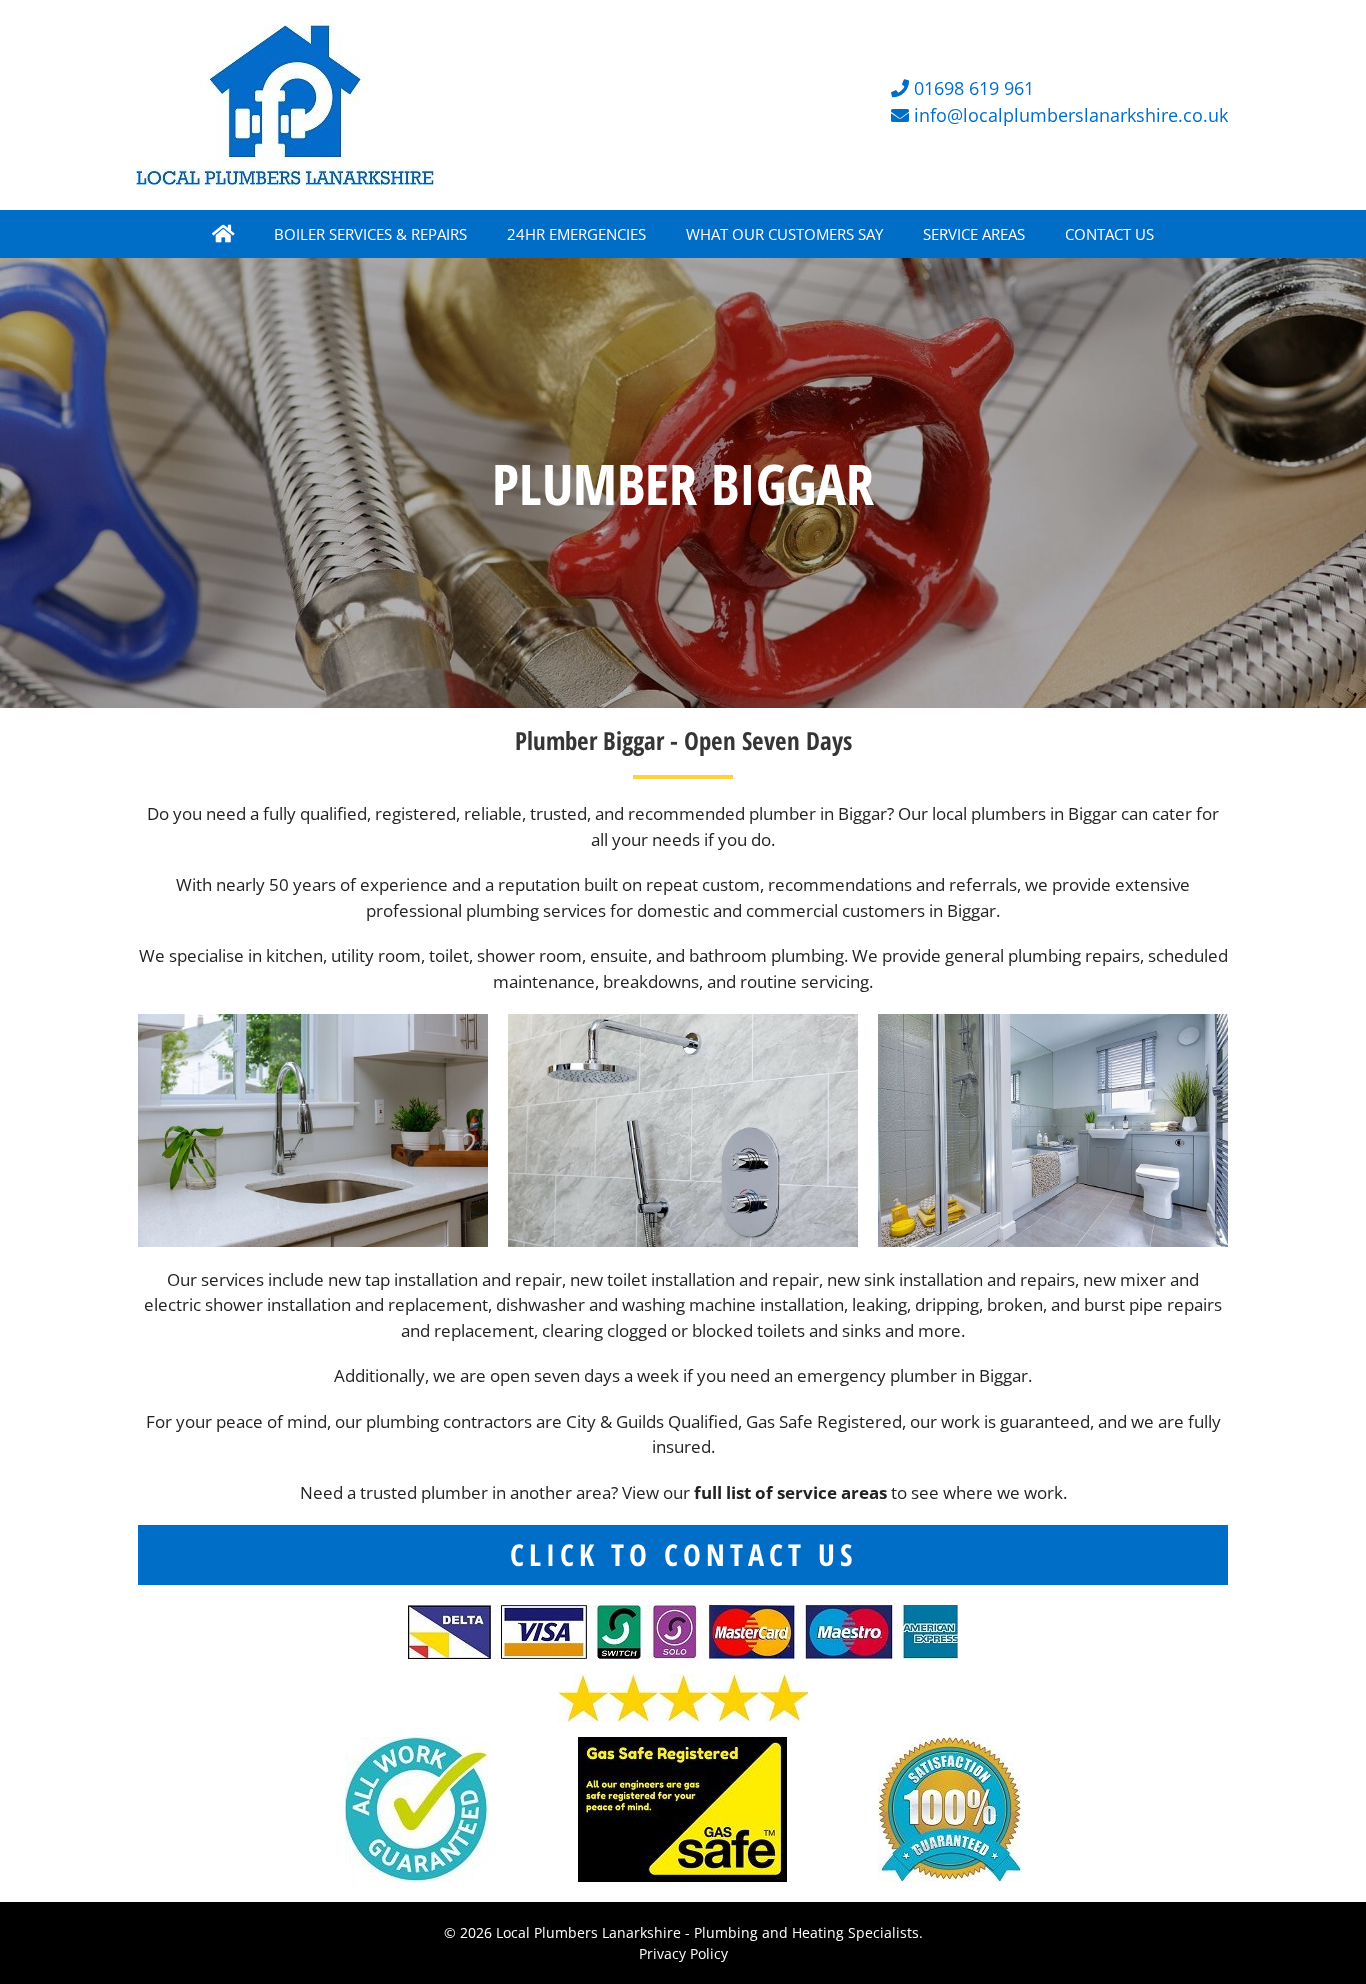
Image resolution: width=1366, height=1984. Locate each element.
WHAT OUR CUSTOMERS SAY (784, 234)
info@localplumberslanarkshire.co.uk (1071, 115)
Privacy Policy (683, 1953)
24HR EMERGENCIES (576, 234)
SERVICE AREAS (974, 234)
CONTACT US (1109, 234)
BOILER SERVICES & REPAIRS (370, 234)
